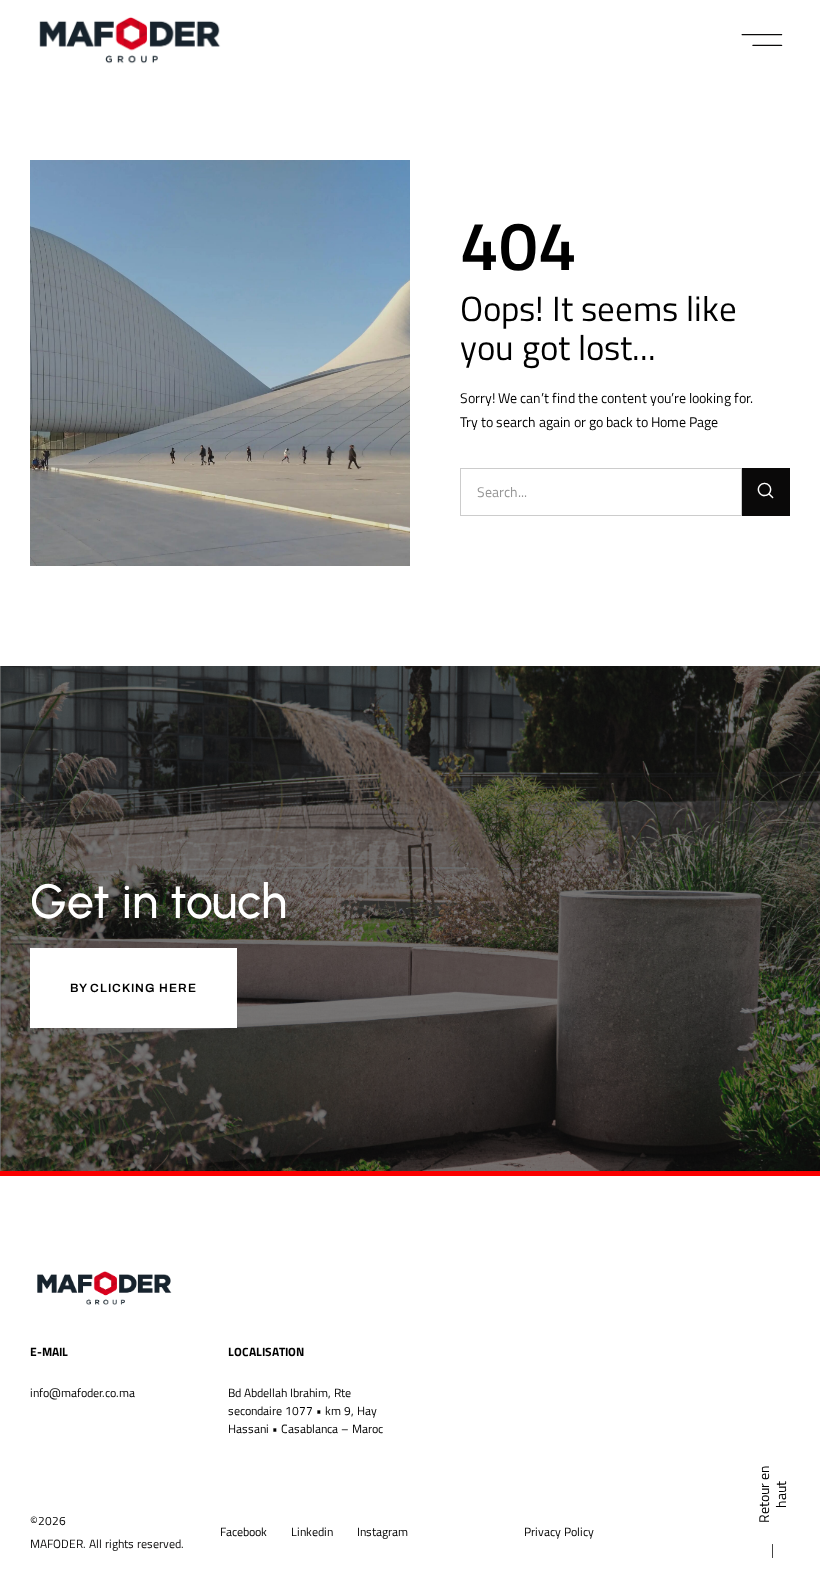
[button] (762, 40)
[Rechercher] (766, 492)
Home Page (684, 421)
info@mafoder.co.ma (82, 1392)
